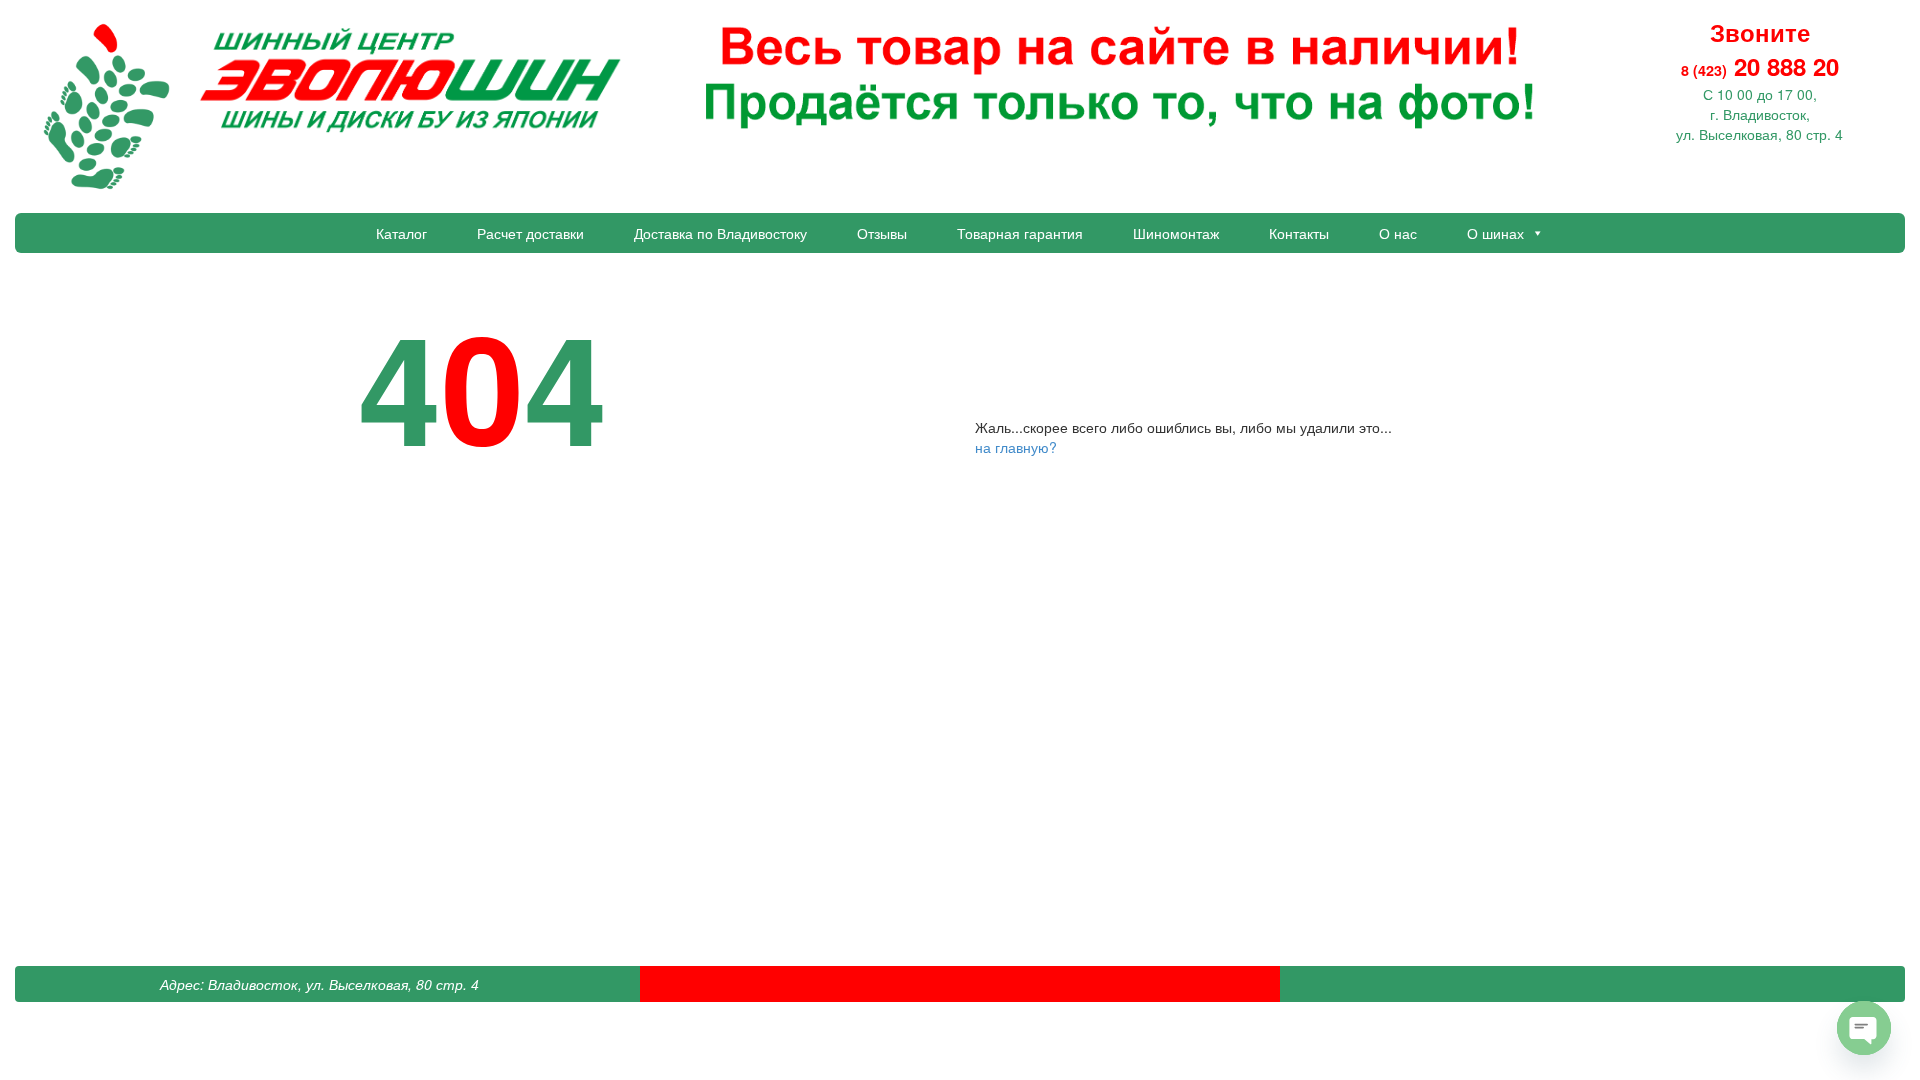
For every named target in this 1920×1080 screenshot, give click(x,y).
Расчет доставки (530, 233)
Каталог (401, 233)
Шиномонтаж (1176, 233)
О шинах (1495, 233)
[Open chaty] (1864, 1028)
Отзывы (882, 233)
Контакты (1299, 233)
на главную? (1016, 447)
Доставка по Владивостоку (720, 233)
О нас (1398, 233)
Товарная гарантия (1020, 233)
